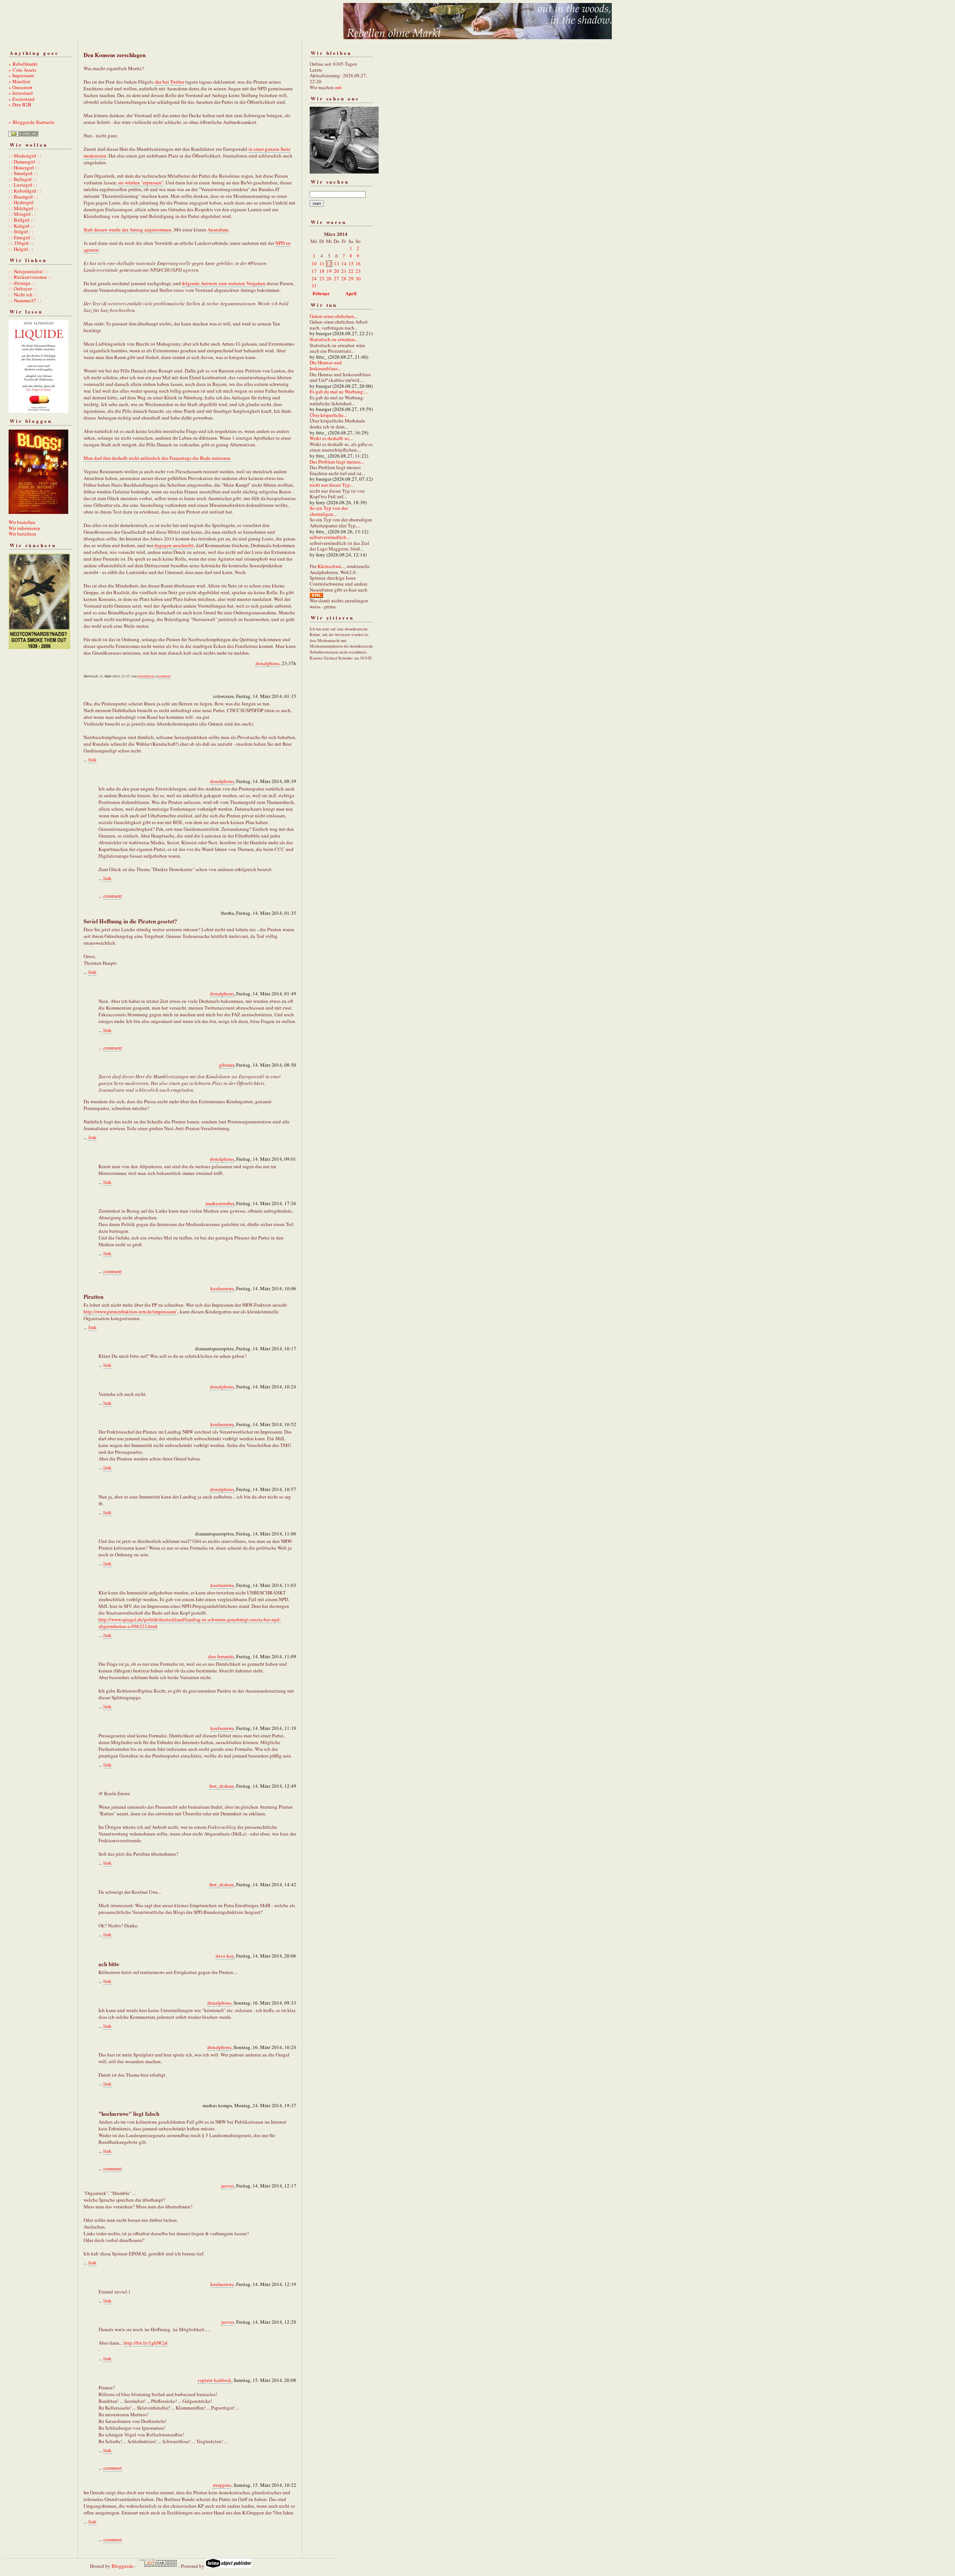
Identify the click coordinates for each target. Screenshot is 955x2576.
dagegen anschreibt (174, 545)
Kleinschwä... (331, 566)
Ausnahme (218, 230)
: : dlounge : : (22, 283)
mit (338, 87)
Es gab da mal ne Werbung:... (339, 392)
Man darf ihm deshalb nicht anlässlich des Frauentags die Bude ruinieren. (157, 458)
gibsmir (226, 1065)
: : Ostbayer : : (23, 289)
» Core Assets (22, 70)
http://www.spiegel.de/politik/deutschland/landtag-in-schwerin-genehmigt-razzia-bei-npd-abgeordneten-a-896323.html (190, 1623)
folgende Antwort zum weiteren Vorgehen (224, 283)
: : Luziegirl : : (23, 185)
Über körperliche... (328, 415)
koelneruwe (222, 1288)
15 (351, 263)
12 (329, 263)
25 (322, 278)
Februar (321, 293)
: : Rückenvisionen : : (30, 277)
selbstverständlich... (330, 537)
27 (336, 278)
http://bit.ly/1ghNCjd (146, 2343)
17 (314, 271)
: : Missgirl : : (22, 214)
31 (314, 286)
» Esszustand (22, 99)
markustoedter (220, 1203)
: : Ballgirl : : (22, 220)
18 (322, 271)
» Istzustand (21, 93)
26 (329, 278)
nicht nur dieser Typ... (331, 485)
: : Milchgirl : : (24, 208)
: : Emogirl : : (22, 237)
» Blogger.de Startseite (32, 122)
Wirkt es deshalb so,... (331, 438)
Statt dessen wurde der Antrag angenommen (128, 230)
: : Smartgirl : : (23, 173)
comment (164, 676)
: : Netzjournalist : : (28, 271)
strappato (222, 2485)
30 (358, 278)
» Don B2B (20, 105)
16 (358, 263)
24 (314, 278)
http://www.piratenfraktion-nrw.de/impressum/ (130, 1312)
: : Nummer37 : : (25, 300)
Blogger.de (123, 2566)
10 (314, 263)
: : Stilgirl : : (21, 231)
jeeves (228, 2186)
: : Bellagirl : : (23, 179)
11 (322, 263)
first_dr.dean (222, 1786)
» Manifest (19, 81)
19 (329, 271)
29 (351, 278)
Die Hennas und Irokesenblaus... (326, 365)
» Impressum (21, 75)
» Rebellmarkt (23, 64)
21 (344, 271)
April (351, 293)
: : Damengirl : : (24, 162)
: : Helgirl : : (21, 249)
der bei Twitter (170, 82)
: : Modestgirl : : (25, 156)
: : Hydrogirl (21, 202)
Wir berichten (22, 534)
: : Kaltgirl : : (22, 226)
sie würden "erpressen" (141, 183)
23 (358, 271)
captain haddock (215, 2380)
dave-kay (225, 1956)
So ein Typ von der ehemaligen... (329, 511)
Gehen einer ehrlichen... (334, 316)
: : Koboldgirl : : (25, 191)
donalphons (267, 663)
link (93, 760)
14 (344, 263)
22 (351, 271)
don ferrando (221, 1656)
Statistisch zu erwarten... (334, 339)
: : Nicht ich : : (23, 294)
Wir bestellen (22, 522)
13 (336, 263)
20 (336, 271)
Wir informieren (24, 528)
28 (344, 278)
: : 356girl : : (21, 243)
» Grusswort (21, 87)
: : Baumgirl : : (23, 197)
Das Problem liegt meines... (337, 462)
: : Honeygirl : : (24, 168)
